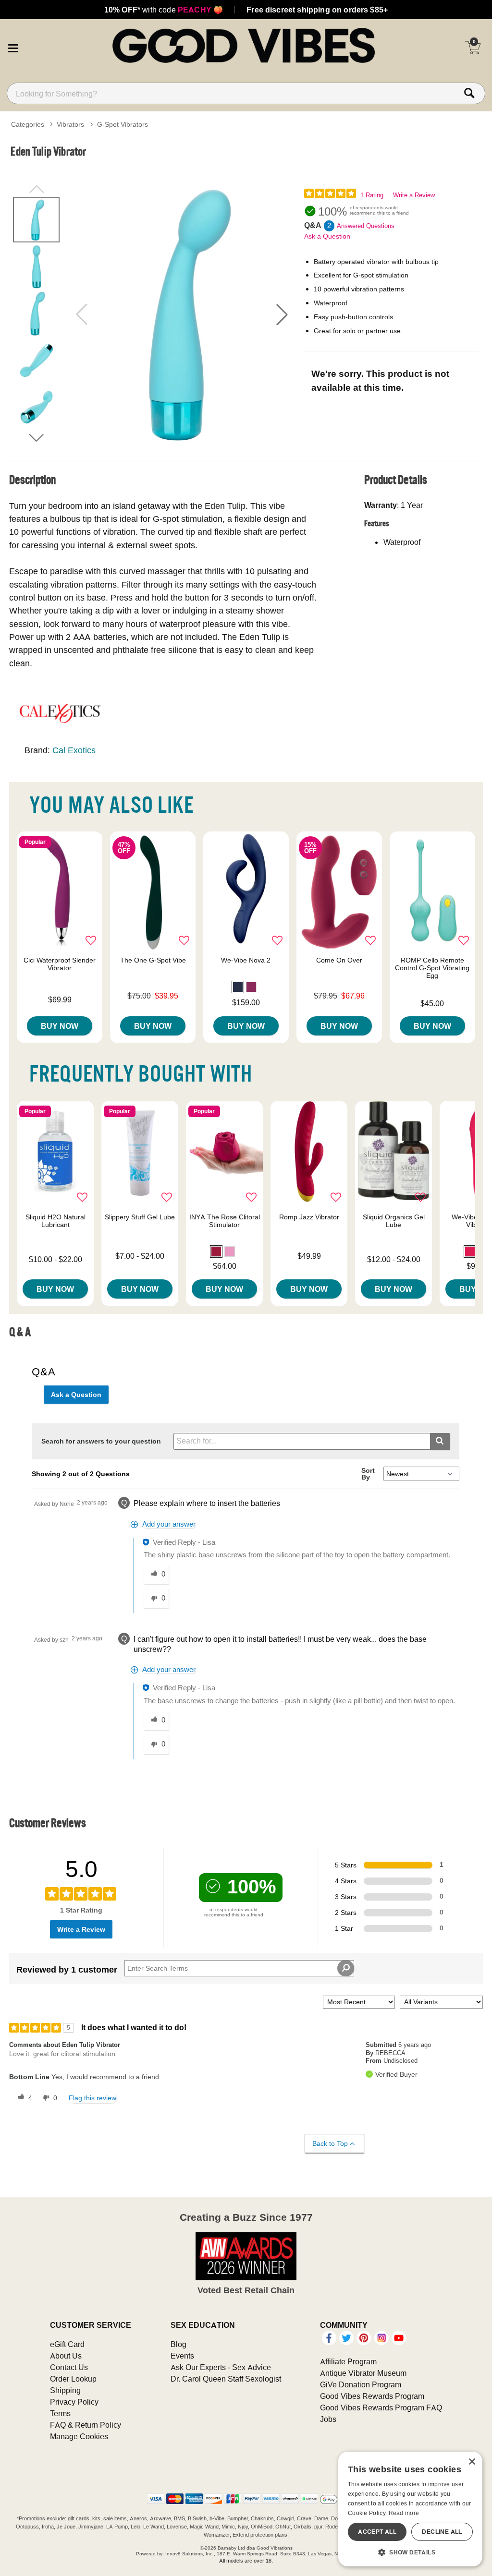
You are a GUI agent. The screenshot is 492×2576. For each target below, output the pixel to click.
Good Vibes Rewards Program (372, 2396)
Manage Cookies (79, 2436)
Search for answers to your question (101, 1441)
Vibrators (70, 124)
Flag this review (92, 2098)
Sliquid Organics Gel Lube (394, 1221)
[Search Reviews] (346, 1968)
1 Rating (372, 195)
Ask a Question (327, 236)
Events (182, 2356)
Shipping (65, 2390)
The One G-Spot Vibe (153, 960)
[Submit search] (440, 1441)
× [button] (472, 2462)
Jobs (328, 2419)
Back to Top (330, 2143)
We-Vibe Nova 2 (246, 960)
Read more (404, 2513)
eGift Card (67, 2344)
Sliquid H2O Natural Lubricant (55, 1221)
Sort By (368, 1474)
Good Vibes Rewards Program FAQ (381, 2407)
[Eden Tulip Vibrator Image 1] (182, 314)
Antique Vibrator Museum (363, 2373)
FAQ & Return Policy (86, 2425)
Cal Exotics (74, 750)
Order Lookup (73, 2379)
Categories (28, 124)
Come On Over (339, 960)
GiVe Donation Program (361, 2384)
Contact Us (69, 2367)
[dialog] (410, 2509)
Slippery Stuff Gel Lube (140, 1217)
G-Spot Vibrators (123, 124)
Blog (178, 2344)
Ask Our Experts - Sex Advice (221, 2367)
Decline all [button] (442, 2532)
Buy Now (60, 1026)
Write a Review (414, 195)
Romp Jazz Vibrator (309, 1217)
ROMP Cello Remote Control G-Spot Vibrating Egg (432, 968)
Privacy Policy (74, 2402)
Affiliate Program (348, 2361)
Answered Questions (366, 226)
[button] (13, 47)
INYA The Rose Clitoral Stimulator (225, 1221)
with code (164, 10)
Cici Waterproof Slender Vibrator (60, 964)
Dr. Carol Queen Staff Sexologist (226, 2379)
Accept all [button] (377, 2532)
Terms (60, 2413)
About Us (66, 2356)
